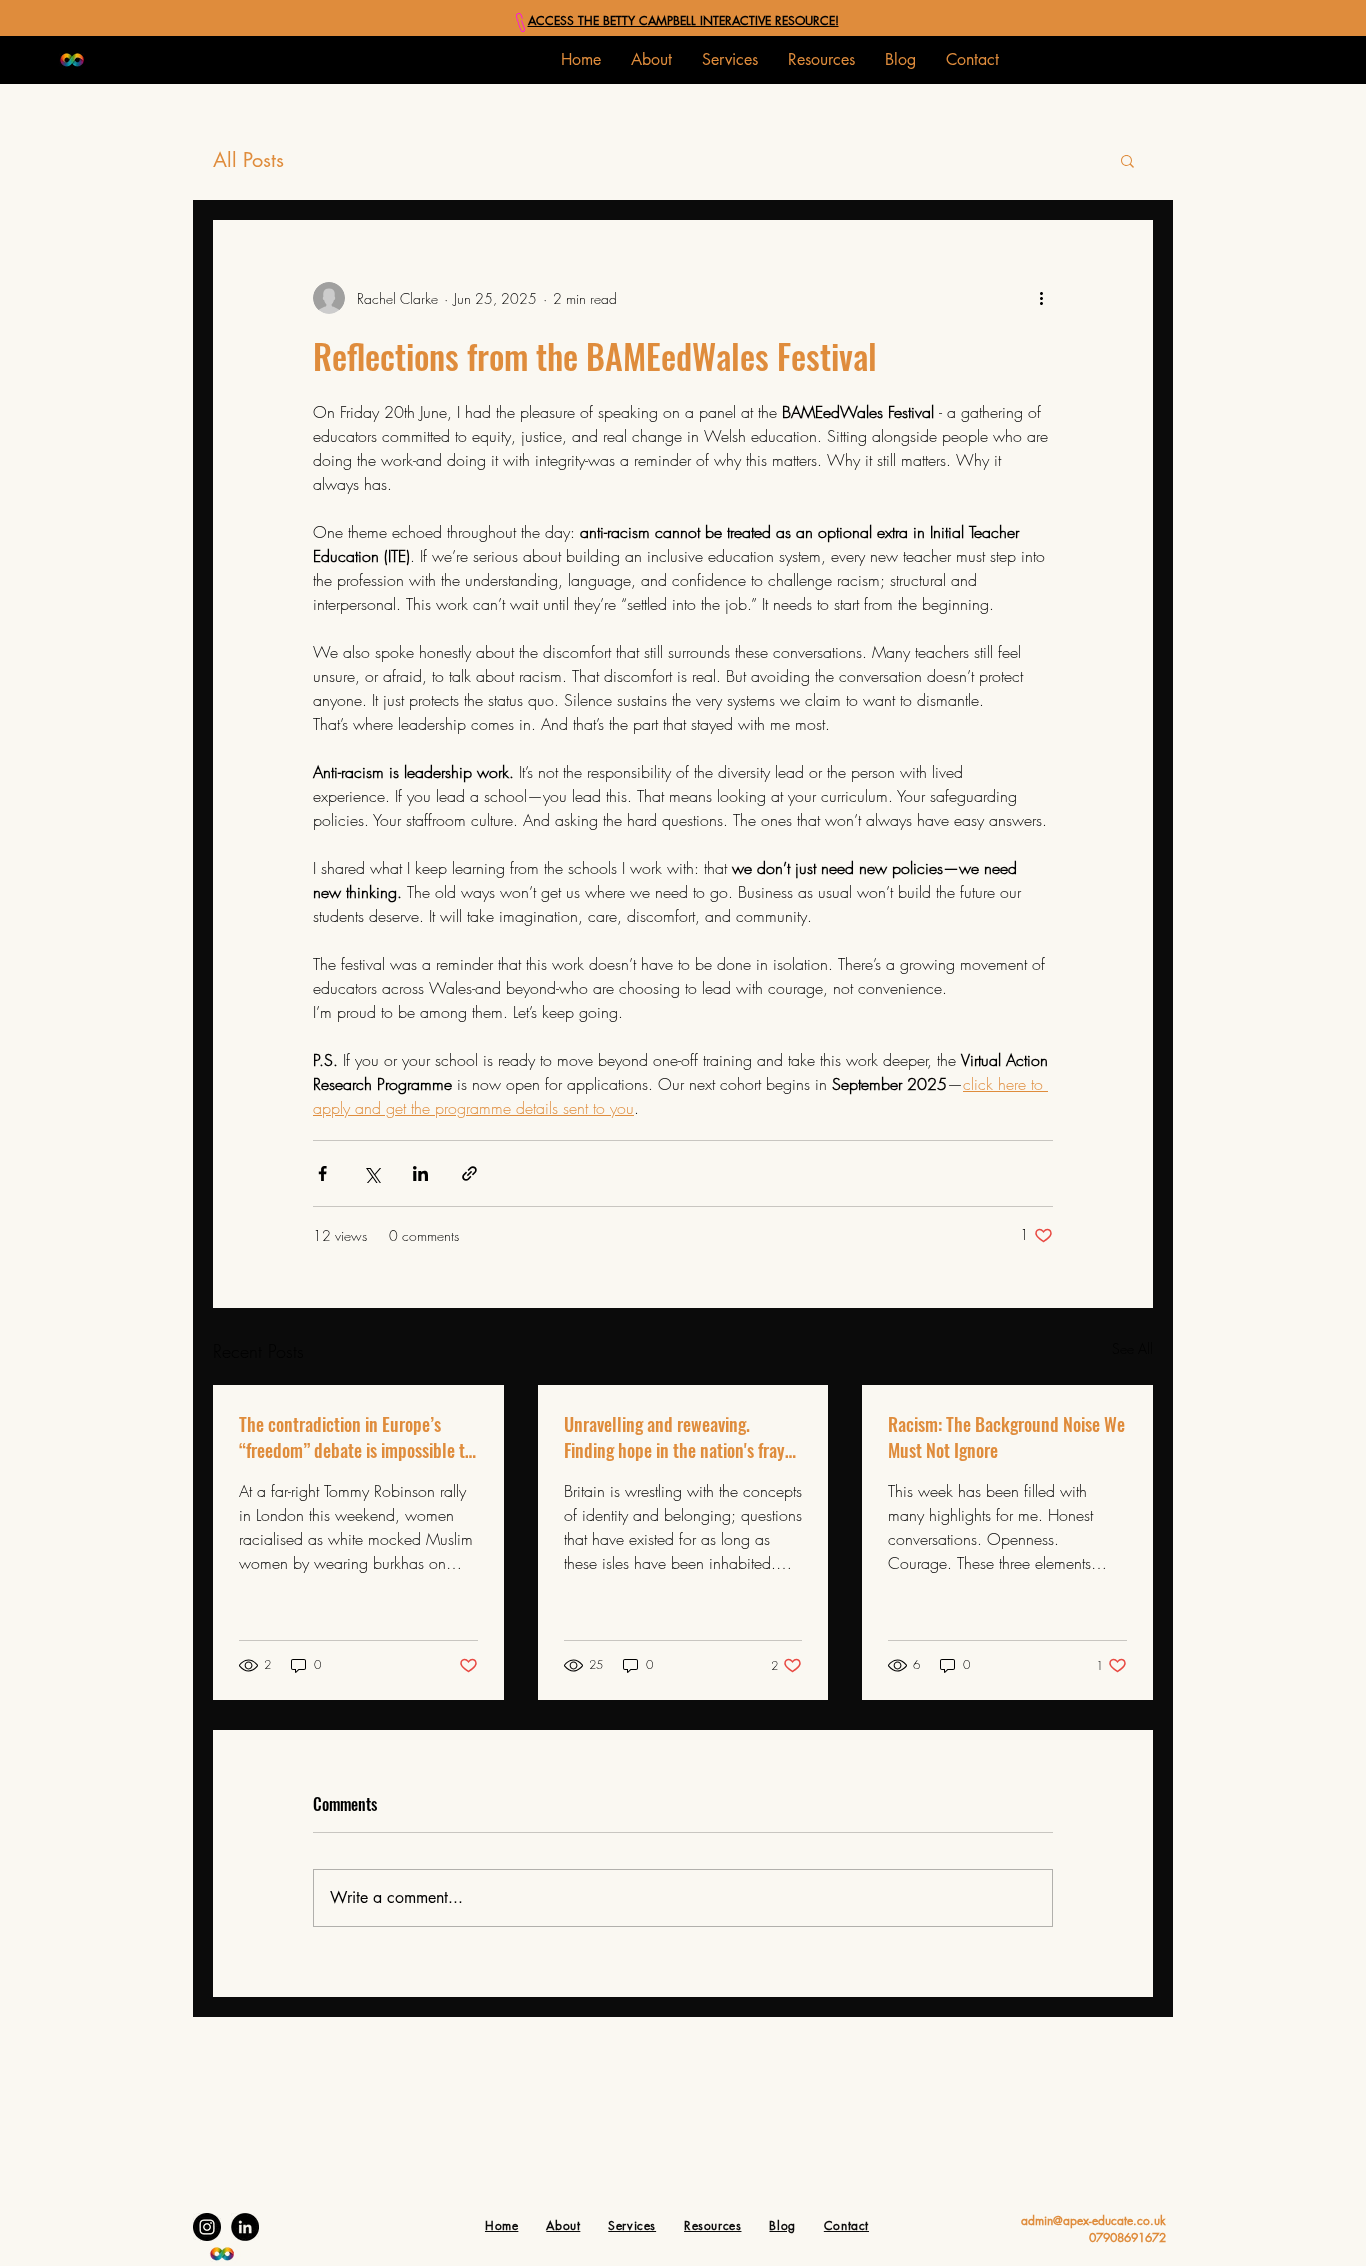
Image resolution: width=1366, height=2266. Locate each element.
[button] (730, 59)
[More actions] (1041, 298)
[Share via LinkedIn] (420, 1173)
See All (1132, 1348)
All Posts (248, 160)
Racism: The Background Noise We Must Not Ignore (1006, 1437)
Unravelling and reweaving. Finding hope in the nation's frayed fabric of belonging (683, 1437)
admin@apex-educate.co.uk (1093, 2220)
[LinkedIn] (245, 2227)
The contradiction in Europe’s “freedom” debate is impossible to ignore (356, 1437)
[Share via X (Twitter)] (371, 1173)
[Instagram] (207, 2227)
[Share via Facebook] (322, 1173)
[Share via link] (469, 1173)
